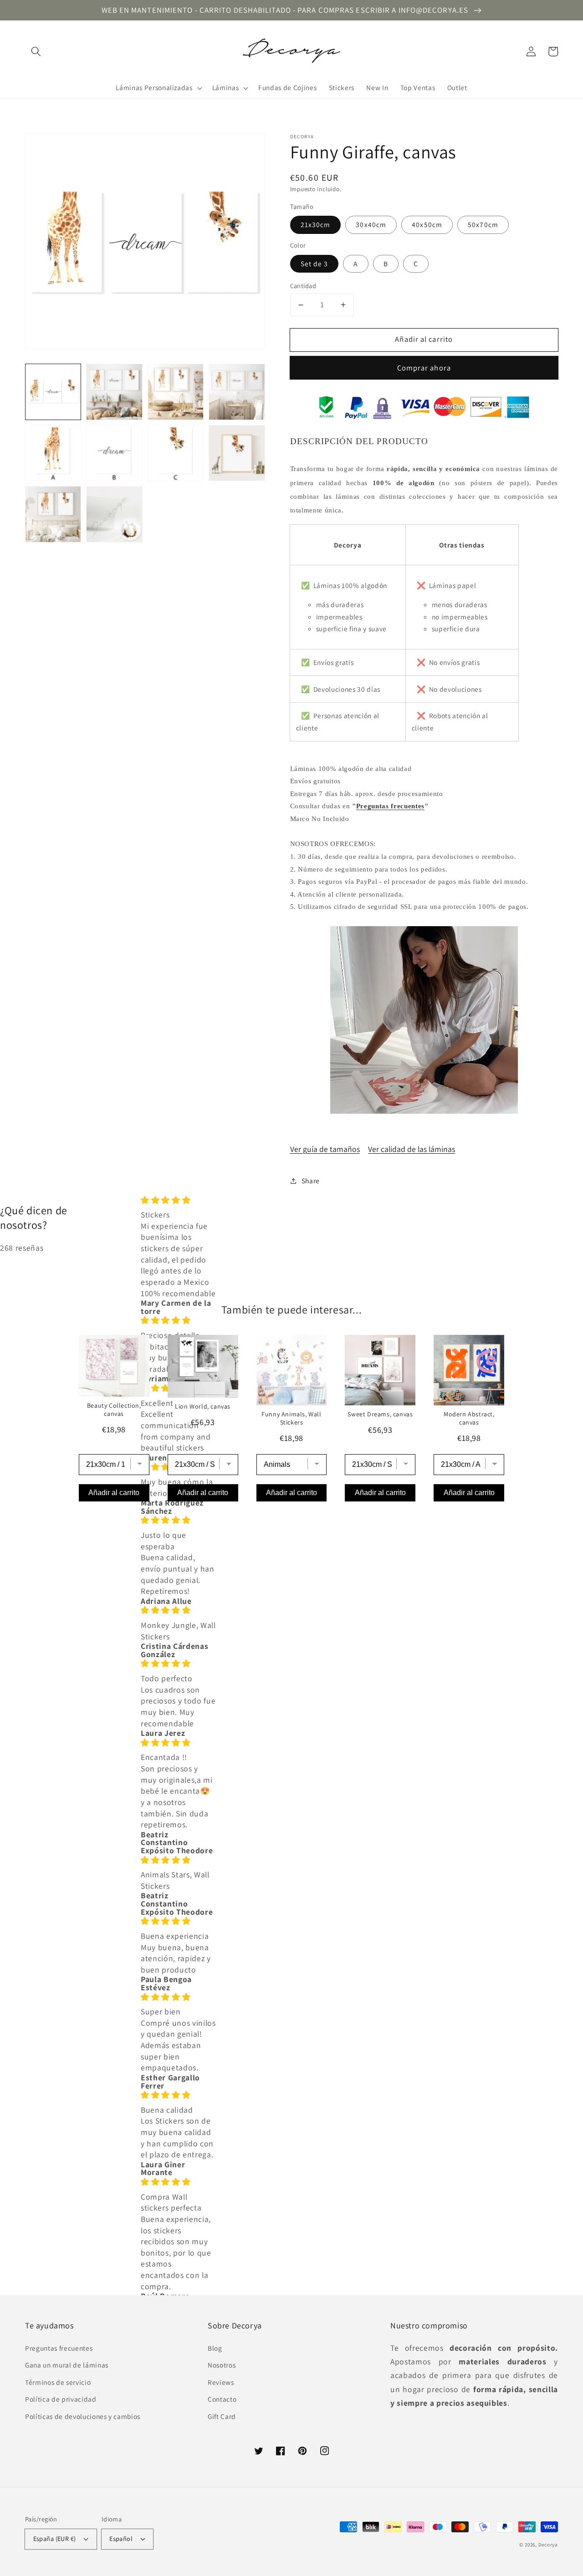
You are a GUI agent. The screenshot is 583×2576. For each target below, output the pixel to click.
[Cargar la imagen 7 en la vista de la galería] (176, 453)
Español (121, 2538)
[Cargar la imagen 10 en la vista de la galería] (114, 514)
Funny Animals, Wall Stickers (291, 1418)
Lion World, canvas (203, 1406)
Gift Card (222, 2416)
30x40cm (371, 224)
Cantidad (303, 286)
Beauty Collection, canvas (114, 1410)
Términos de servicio (58, 2382)
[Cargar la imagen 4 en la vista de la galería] (237, 392)
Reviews (221, 2382)
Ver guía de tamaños (325, 1149)
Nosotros (222, 2365)
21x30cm (316, 224)
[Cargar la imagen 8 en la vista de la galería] (237, 453)
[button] (36, 51)
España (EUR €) (55, 2538)
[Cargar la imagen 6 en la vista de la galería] (114, 453)
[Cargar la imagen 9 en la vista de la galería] (53, 514)
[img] (178, 1200)
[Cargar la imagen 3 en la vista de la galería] (176, 392)
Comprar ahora (424, 368)
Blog (215, 2348)
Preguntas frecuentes (390, 806)
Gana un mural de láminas (67, 2365)
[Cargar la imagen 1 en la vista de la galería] (53, 392)
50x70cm (483, 224)
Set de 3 (315, 264)
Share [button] (311, 1181)
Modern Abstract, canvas (469, 1418)
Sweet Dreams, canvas (380, 1414)
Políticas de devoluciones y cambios (83, 2416)
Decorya (548, 2545)
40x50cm (427, 224)
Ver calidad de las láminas (412, 1149)
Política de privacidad (61, 2399)
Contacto (222, 2399)
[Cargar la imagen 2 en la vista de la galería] (114, 392)
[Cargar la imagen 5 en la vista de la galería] (53, 453)
